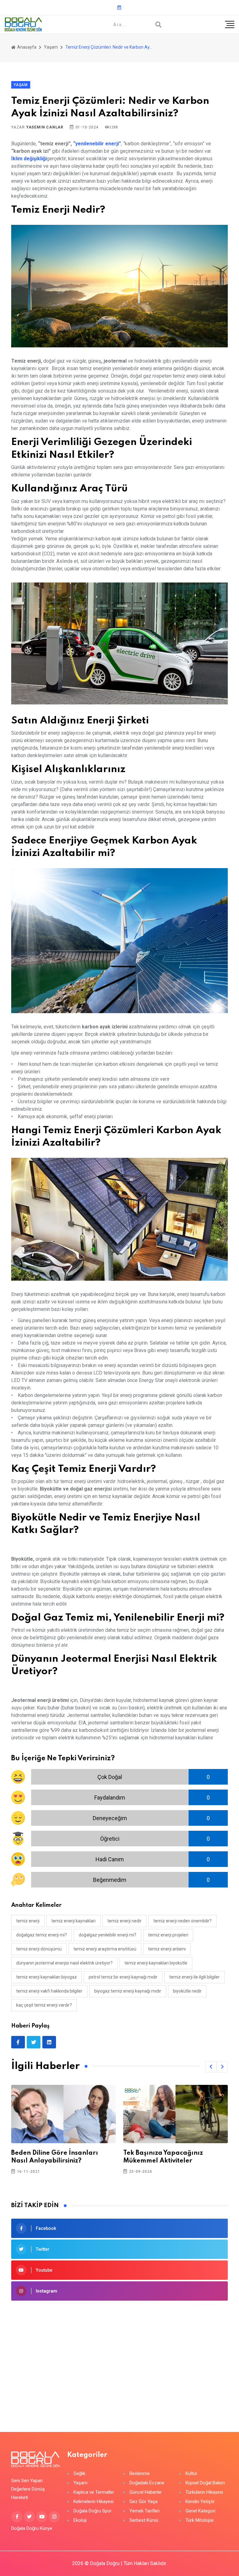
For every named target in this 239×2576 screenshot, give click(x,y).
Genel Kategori (200, 2511)
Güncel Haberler (146, 2492)
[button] (211, 2067)
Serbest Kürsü (144, 2520)
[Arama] (158, 25)
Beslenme (140, 2474)
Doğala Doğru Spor (93, 2511)
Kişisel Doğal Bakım (205, 2483)
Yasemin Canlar (45, 127)
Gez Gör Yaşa (143, 2502)
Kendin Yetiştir (200, 2502)
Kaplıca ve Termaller (94, 2492)
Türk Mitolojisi (199, 2520)
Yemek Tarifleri (145, 2511)
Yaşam (51, 47)
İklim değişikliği (29, 159)
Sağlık (79, 2474)
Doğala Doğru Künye (32, 2528)
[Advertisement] (119, 2357)
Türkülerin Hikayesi (204, 2492)
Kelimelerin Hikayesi (94, 2502)
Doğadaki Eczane (147, 2483)
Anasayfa (26, 47)
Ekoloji (80, 2520)
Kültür (191, 2474)
